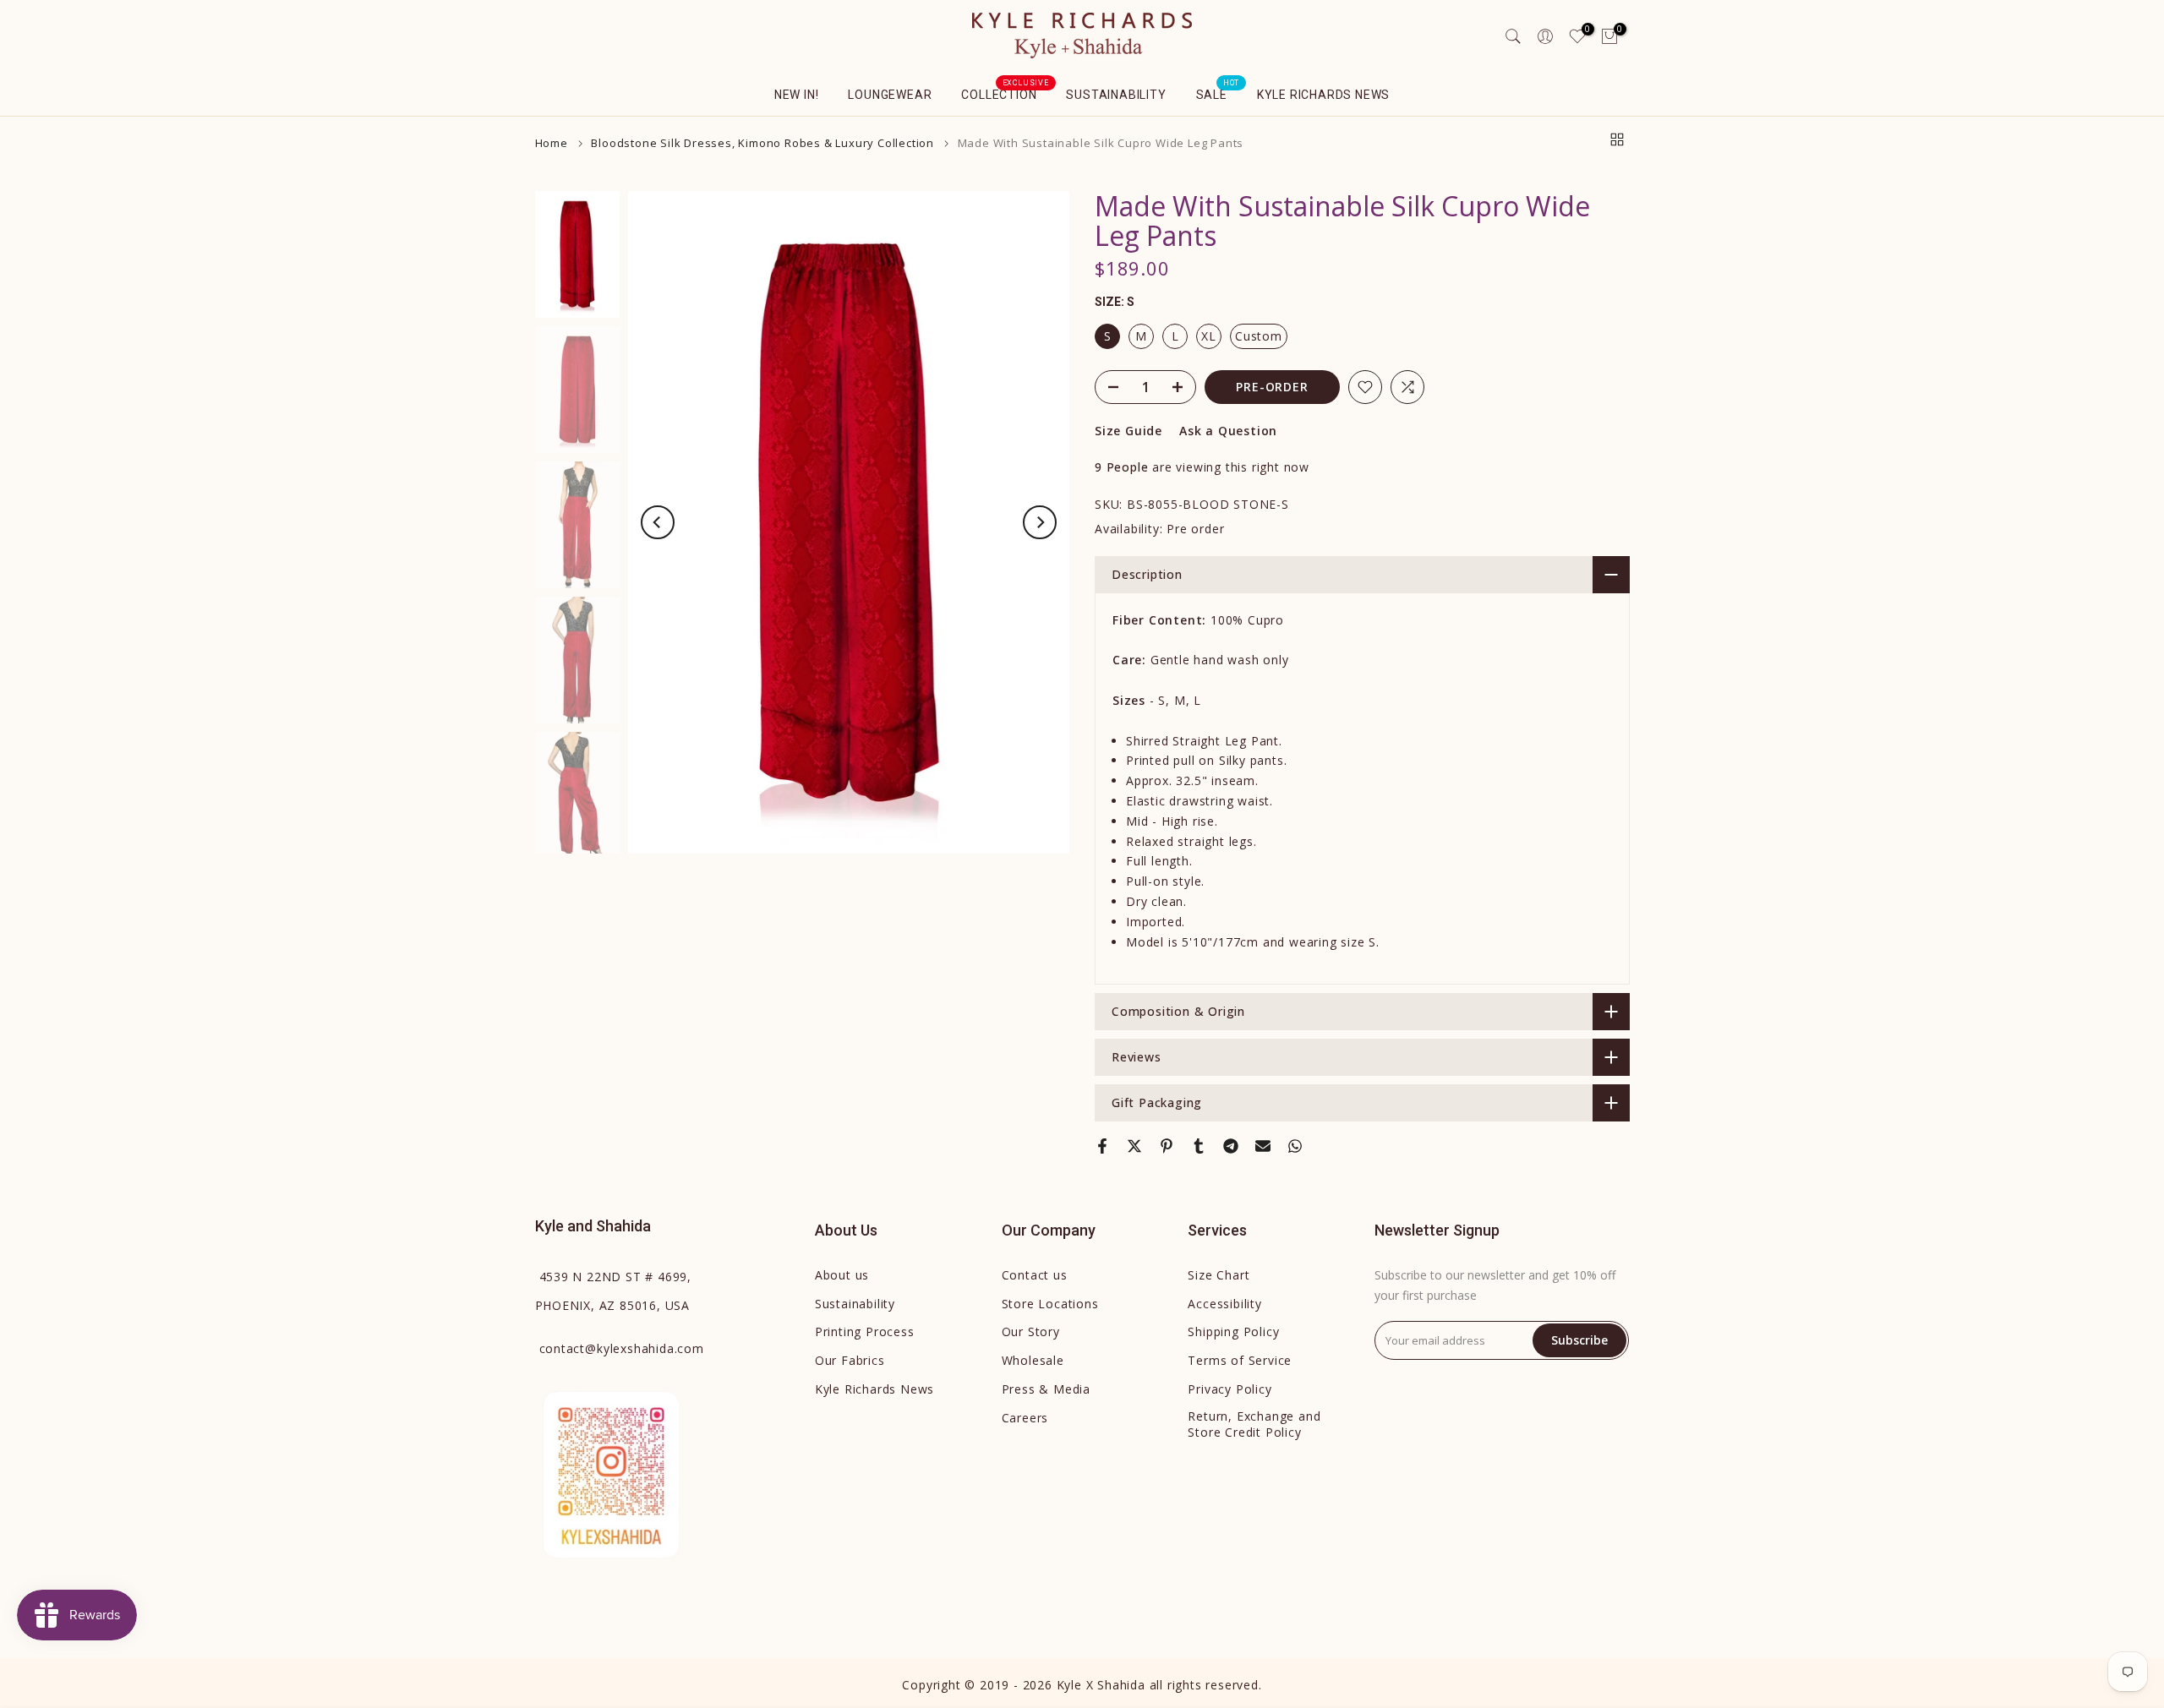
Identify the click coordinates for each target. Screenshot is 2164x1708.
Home (552, 143)
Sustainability (1116, 95)
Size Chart (1219, 1275)
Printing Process (865, 1331)
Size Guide (1128, 431)
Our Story (1031, 1331)
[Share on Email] (1263, 1146)
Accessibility (1224, 1304)
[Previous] (658, 522)
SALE (1218, 93)
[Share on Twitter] (1134, 1146)
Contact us (1035, 1275)
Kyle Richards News (1323, 95)
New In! (797, 95)
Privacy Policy (1230, 1389)
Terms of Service (1240, 1360)
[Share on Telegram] (1231, 1146)
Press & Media (1046, 1389)
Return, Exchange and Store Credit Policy (1254, 1424)
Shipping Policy (1233, 1331)
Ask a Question (1228, 431)
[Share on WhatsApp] (1295, 1146)
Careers (1025, 1418)
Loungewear (890, 95)
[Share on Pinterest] (1167, 1146)
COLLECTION (1005, 93)
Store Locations (1050, 1304)
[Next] (1040, 522)
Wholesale (1033, 1360)
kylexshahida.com (622, 1348)
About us (842, 1275)
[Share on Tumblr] (1199, 1146)
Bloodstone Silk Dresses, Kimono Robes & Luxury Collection (762, 143)
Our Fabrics (850, 1360)
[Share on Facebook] (1102, 1146)
